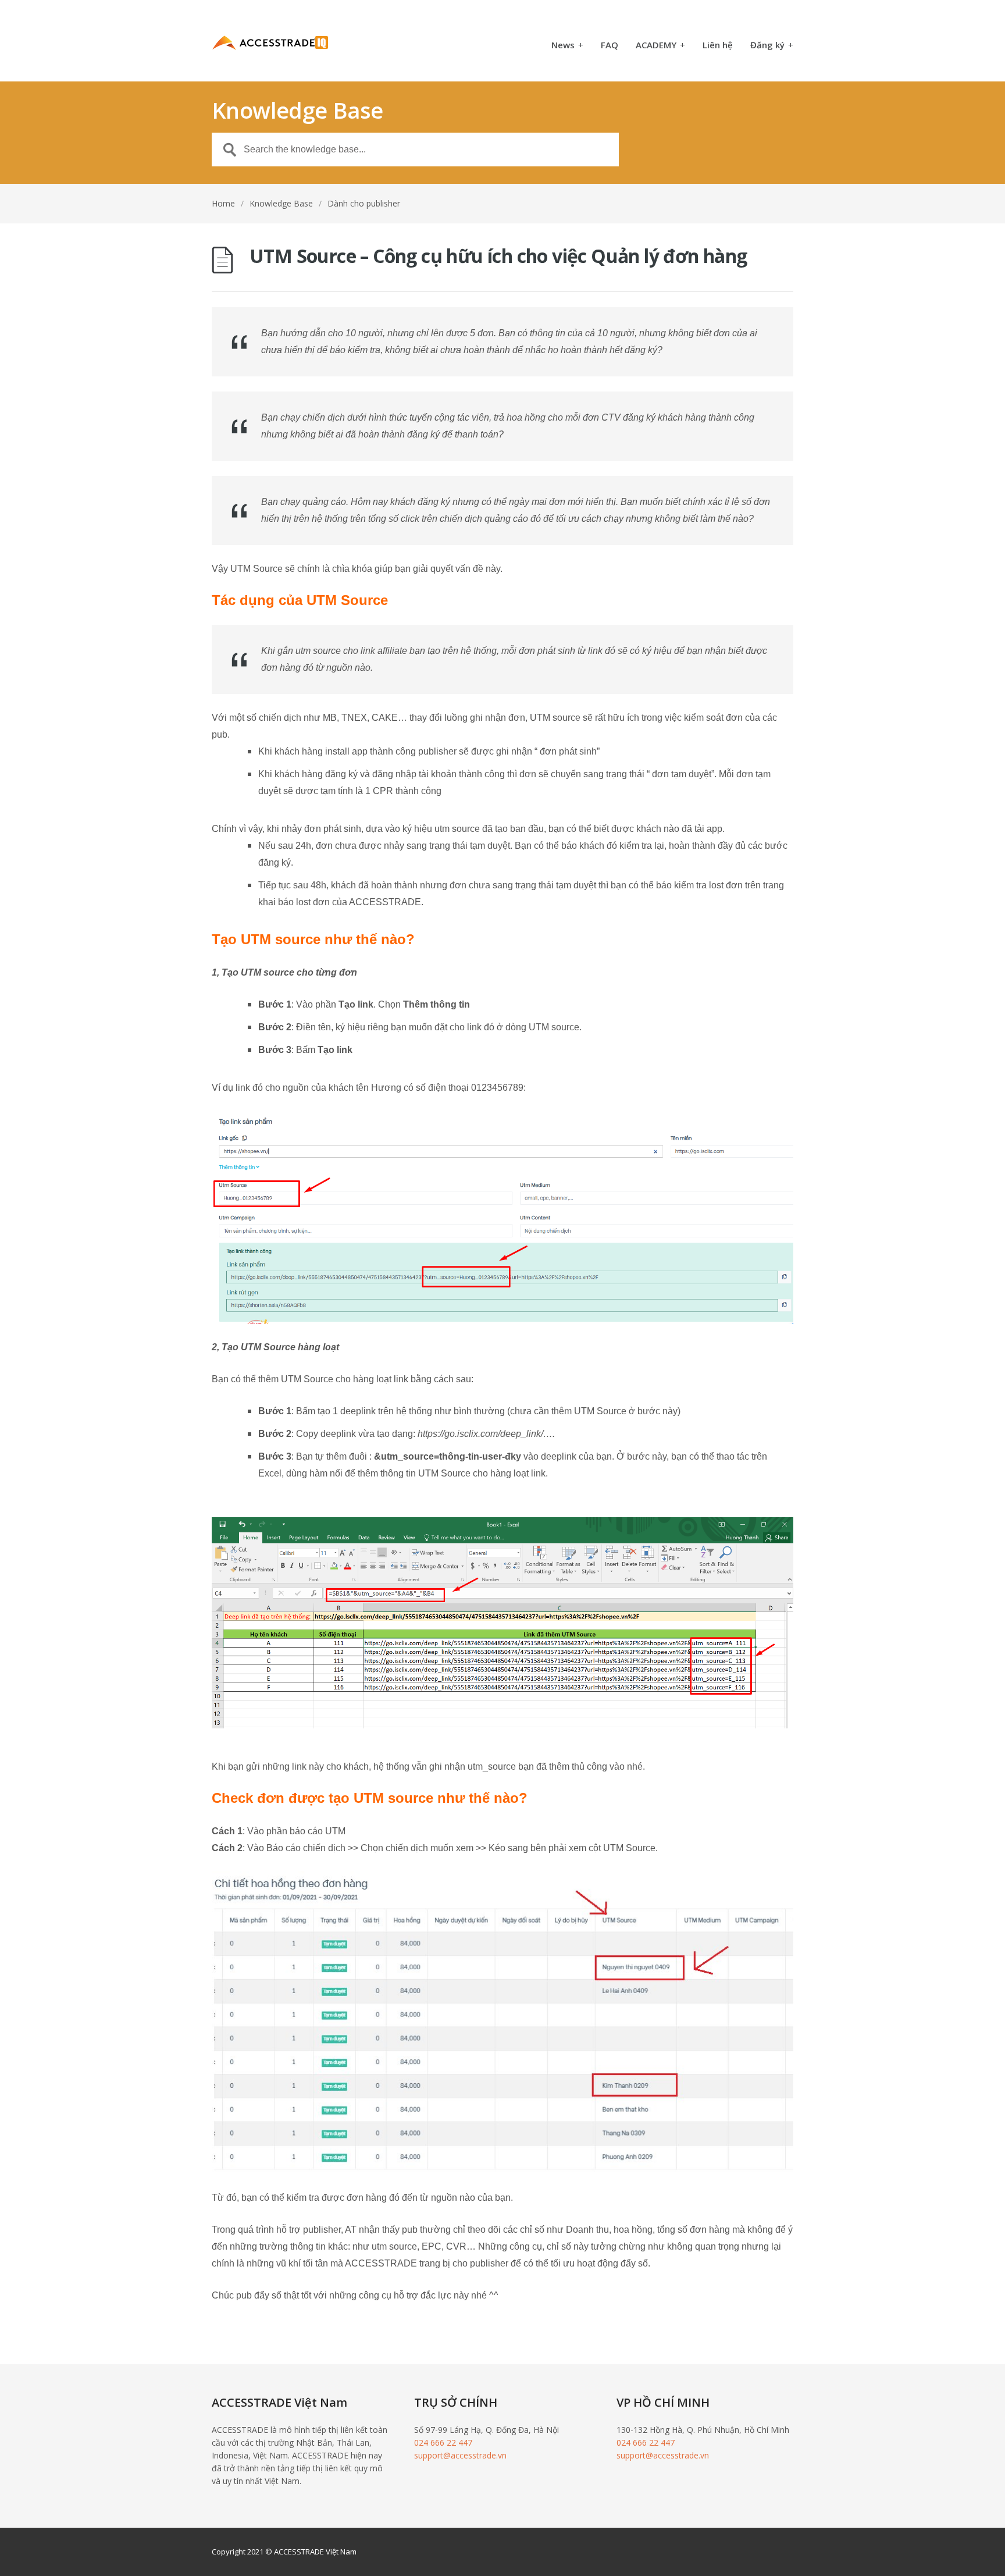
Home (223, 203)
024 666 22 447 (443, 2442)
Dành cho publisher (364, 203)
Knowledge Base (281, 203)
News (567, 46)
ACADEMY (660, 46)
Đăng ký (772, 46)
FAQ (610, 46)
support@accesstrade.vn (460, 2455)
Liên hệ (718, 46)
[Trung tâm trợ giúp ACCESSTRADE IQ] (270, 41)
